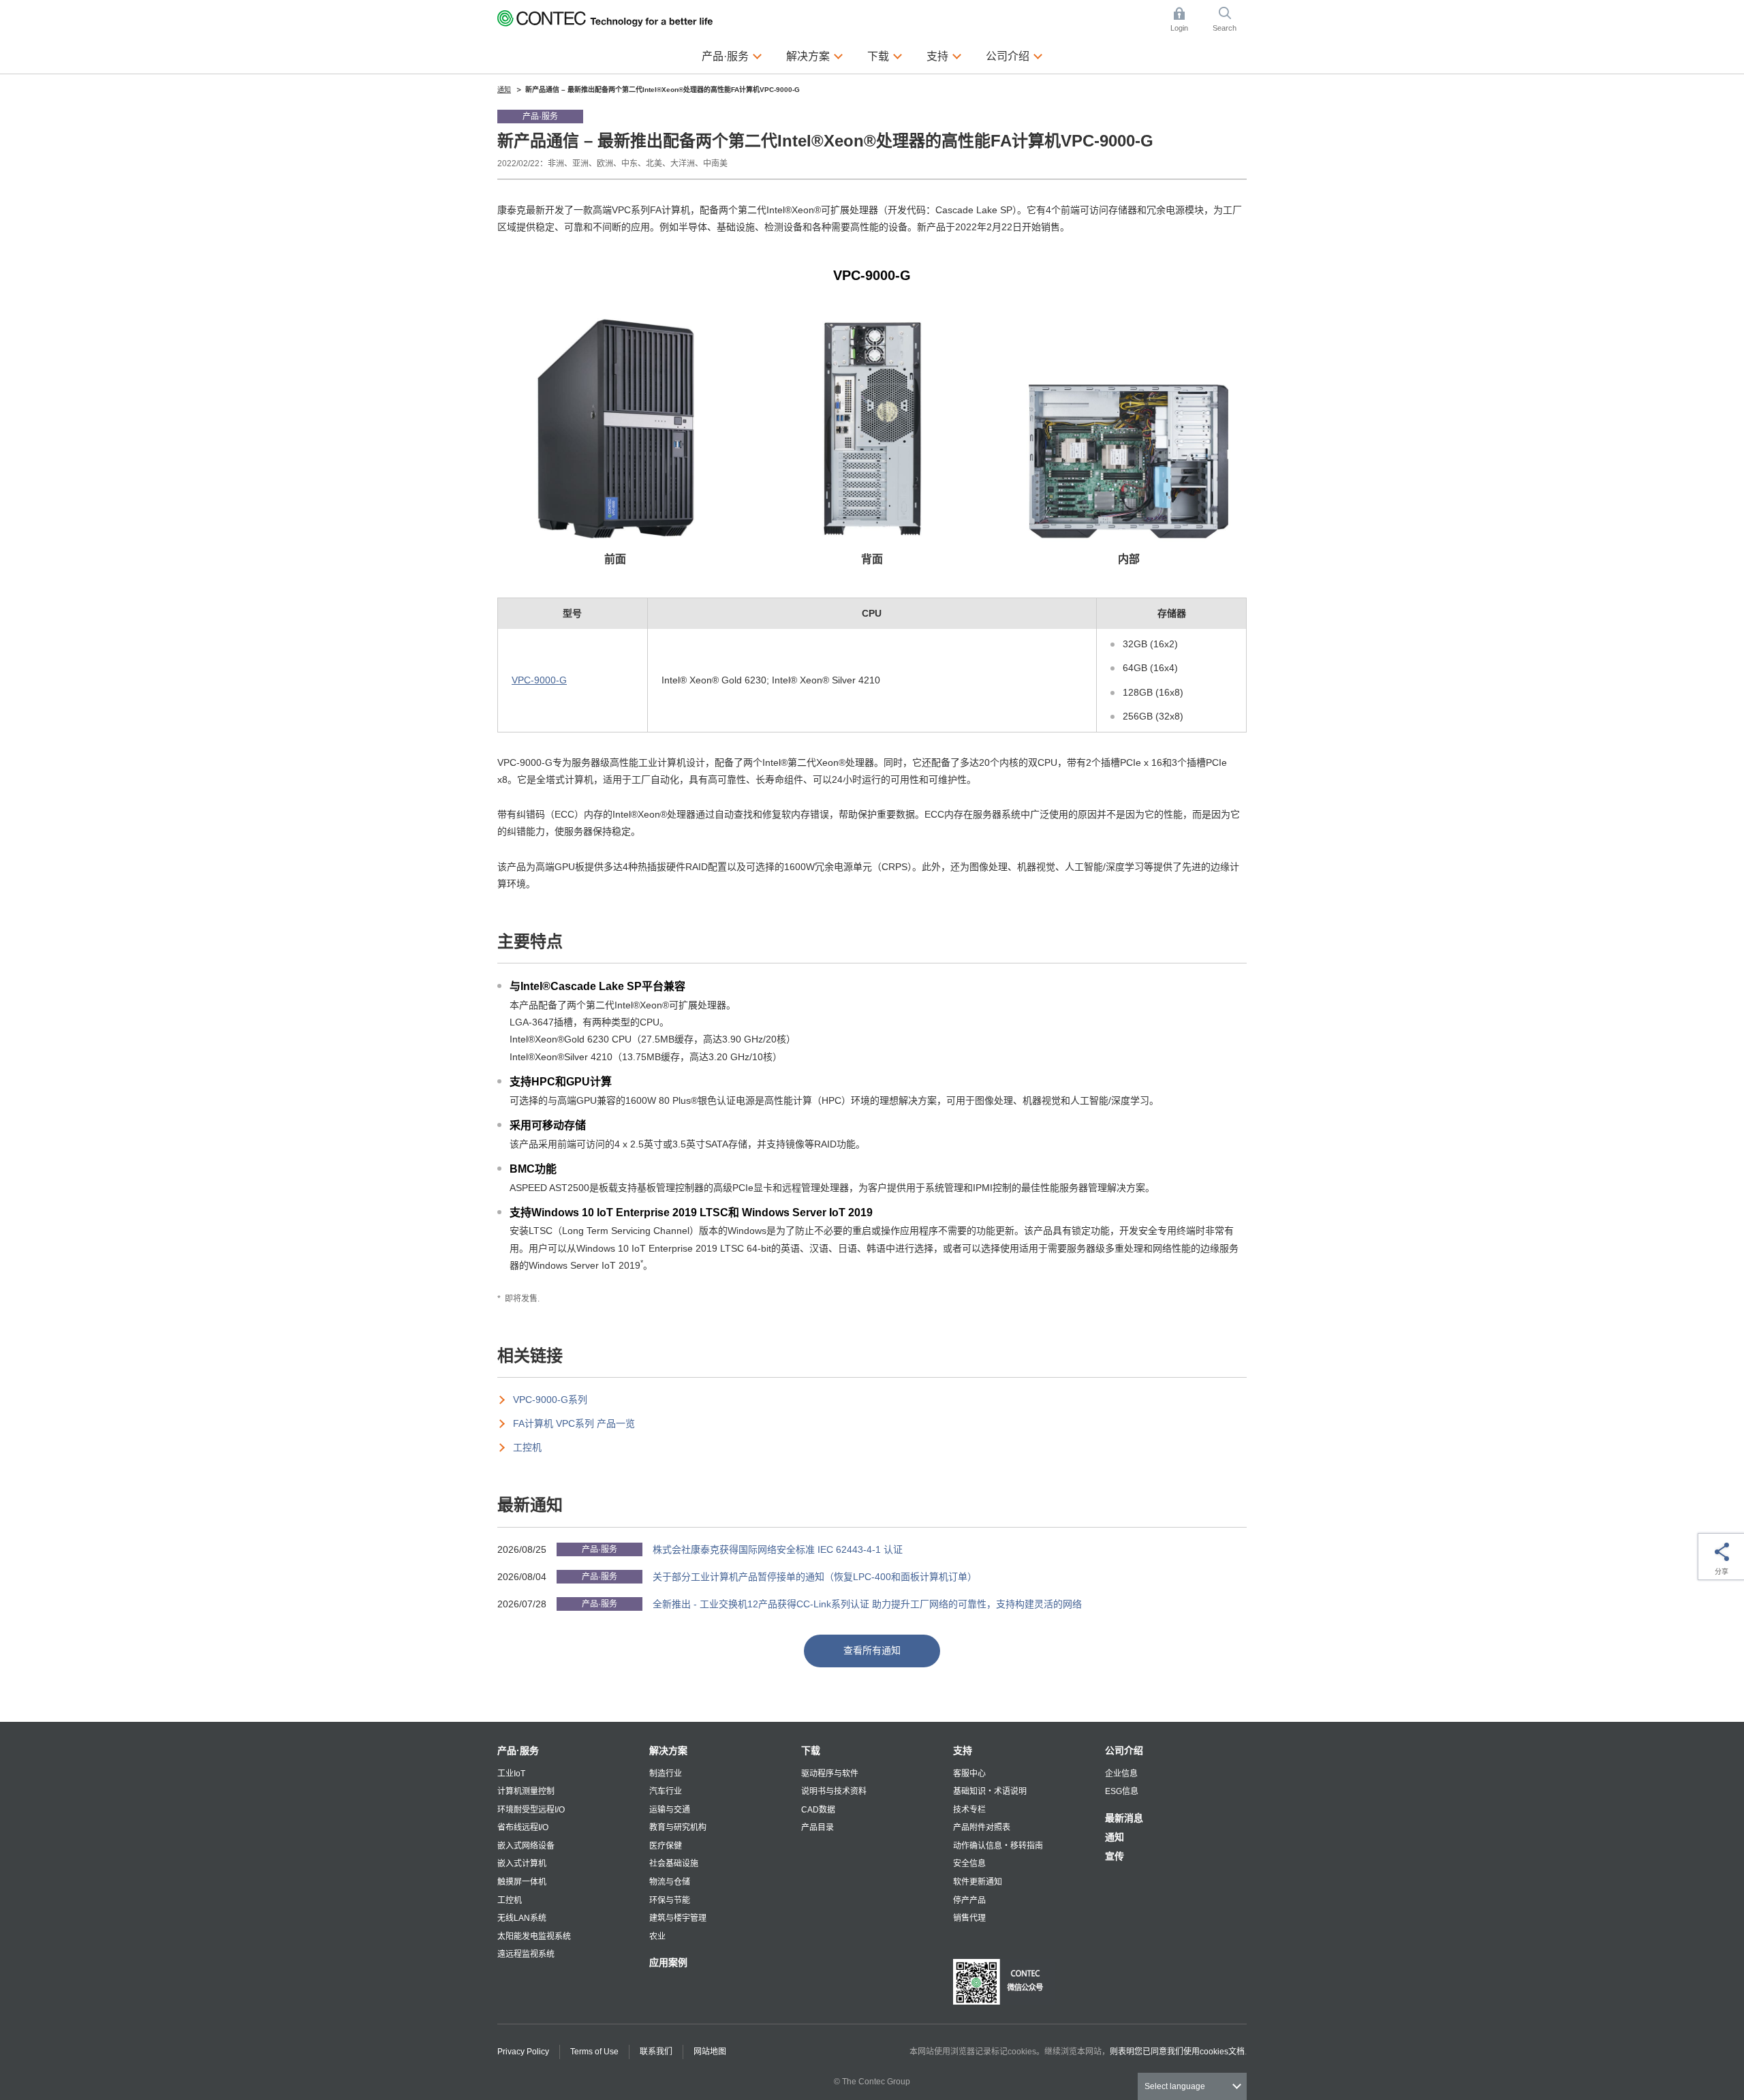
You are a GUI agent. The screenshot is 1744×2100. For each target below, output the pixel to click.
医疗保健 (666, 1846)
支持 (963, 1750)
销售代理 (969, 1918)
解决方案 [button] (815, 56)
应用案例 (668, 1962)
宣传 (1115, 1856)
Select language (1175, 2086)
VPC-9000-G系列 (550, 1400)
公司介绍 (1124, 1750)
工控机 (527, 1447)
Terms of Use (594, 2052)
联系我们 (656, 2052)
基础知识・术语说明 (990, 1791)
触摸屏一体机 (522, 1882)
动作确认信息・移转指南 (998, 1846)
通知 (1115, 1837)
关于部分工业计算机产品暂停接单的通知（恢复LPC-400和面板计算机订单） (815, 1577)
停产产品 (969, 1900)
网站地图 (710, 2052)
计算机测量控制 (526, 1791)
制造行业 (666, 1774)
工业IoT (511, 1774)
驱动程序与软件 (830, 1774)
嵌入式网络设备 (526, 1846)
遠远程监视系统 (526, 1954)
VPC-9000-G (539, 680)
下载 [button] (885, 56)
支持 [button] (944, 56)
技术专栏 (969, 1810)
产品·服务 (518, 1750)
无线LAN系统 (522, 1918)
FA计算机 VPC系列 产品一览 (574, 1423)
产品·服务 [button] (732, 56)
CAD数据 (818, 1810)
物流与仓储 (670, 1882)
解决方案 (668, 1750)
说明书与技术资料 (834, 1791)
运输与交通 (670, 1810)
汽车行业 (666, 1791)
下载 (811, 1750)
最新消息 (1124, 1818)
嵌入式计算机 (522, 1864)
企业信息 (1121, 1774)
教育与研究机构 (678, 1827)
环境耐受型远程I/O (531, 1810)
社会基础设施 (674, 1864)
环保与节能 (670, 1900)
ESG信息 (1122, 1791)
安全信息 (969, 1864)
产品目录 (817, 1827)
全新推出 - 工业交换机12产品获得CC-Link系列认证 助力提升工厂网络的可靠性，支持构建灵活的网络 (867, 1604)
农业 (657, 1936)
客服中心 (969, 1774)
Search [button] (1230, 20)
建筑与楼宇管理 (678, 1918)
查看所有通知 (872, 1650)
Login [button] (1186, 20)
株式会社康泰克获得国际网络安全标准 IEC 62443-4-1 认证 (778, 1549)
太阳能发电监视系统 (534, 1936)
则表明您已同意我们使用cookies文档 (1177, 2052)
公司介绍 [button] (1014, 56)
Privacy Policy (523, 2052)
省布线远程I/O (523, 1827)
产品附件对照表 (982, 1827)
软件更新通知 (978, 1882)
